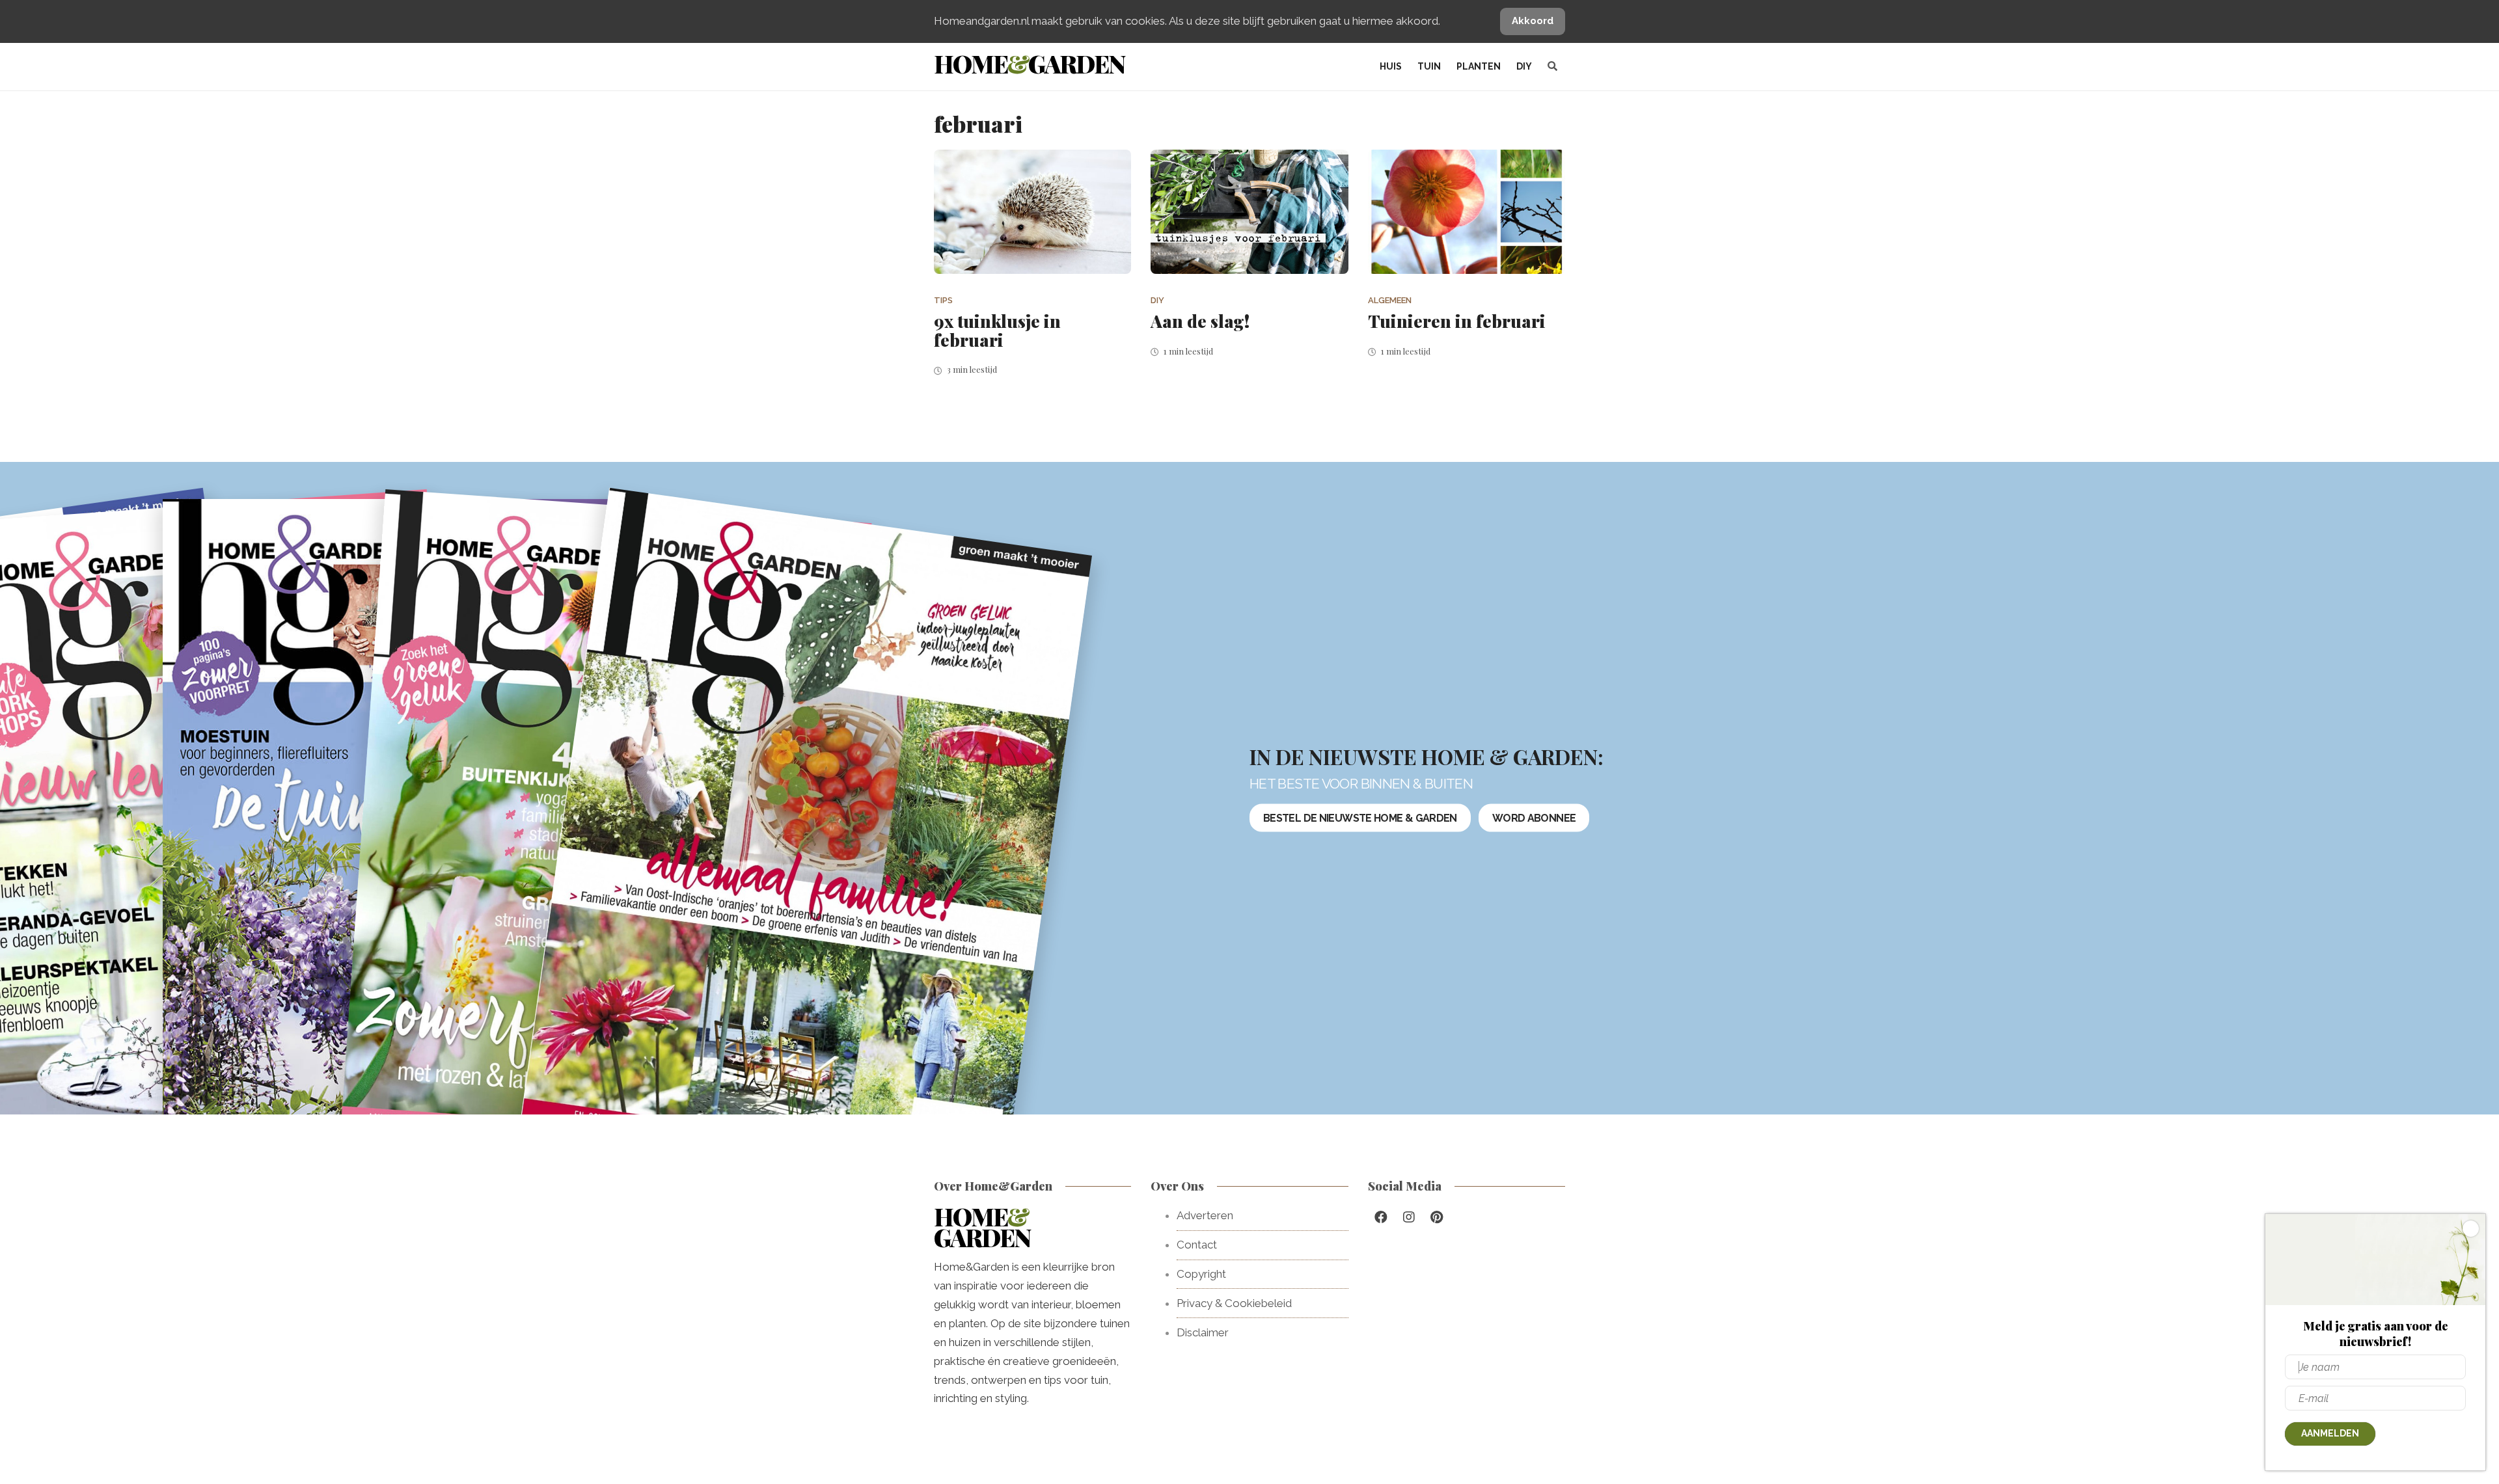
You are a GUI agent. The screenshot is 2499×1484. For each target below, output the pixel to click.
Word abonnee (1534, 817)
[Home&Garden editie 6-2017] (806, 839)
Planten (1479, 66)
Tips (943, 300)
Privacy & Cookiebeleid (1234, 1303)
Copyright (1201, 1274)
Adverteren (1205, 1215)
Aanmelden (2330, 1433)
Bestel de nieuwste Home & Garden (1360, 817)
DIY (1524, 66)
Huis (1391, 66)
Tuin (1429, 66)
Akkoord (1533, 21)
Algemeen (1390, 300)
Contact (1197, 1245)
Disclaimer (1203, 1332)
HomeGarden (1029, 63)
